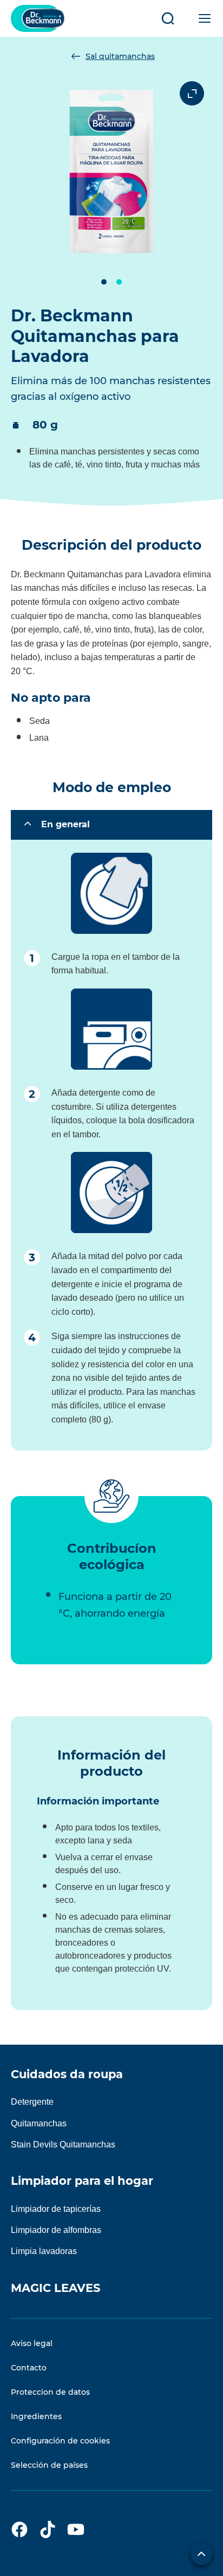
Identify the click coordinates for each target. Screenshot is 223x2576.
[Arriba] (201, 2554)
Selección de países (49, 2465)
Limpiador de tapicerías (56, 2209)
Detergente (32, 2102)
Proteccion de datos (50, 2392)
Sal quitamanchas (120, 56)
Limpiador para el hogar (82, 2181)
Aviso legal (32, 2343)
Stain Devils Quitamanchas (63, 2145)
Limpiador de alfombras (56, 2230)
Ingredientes (36, 2416)
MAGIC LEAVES (55, 2288)
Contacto (29, 2368)
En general (65, 824)
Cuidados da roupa (67, 2074)
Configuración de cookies (60, 2441)
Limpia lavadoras (44, 2251)
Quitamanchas (39, 2123)
